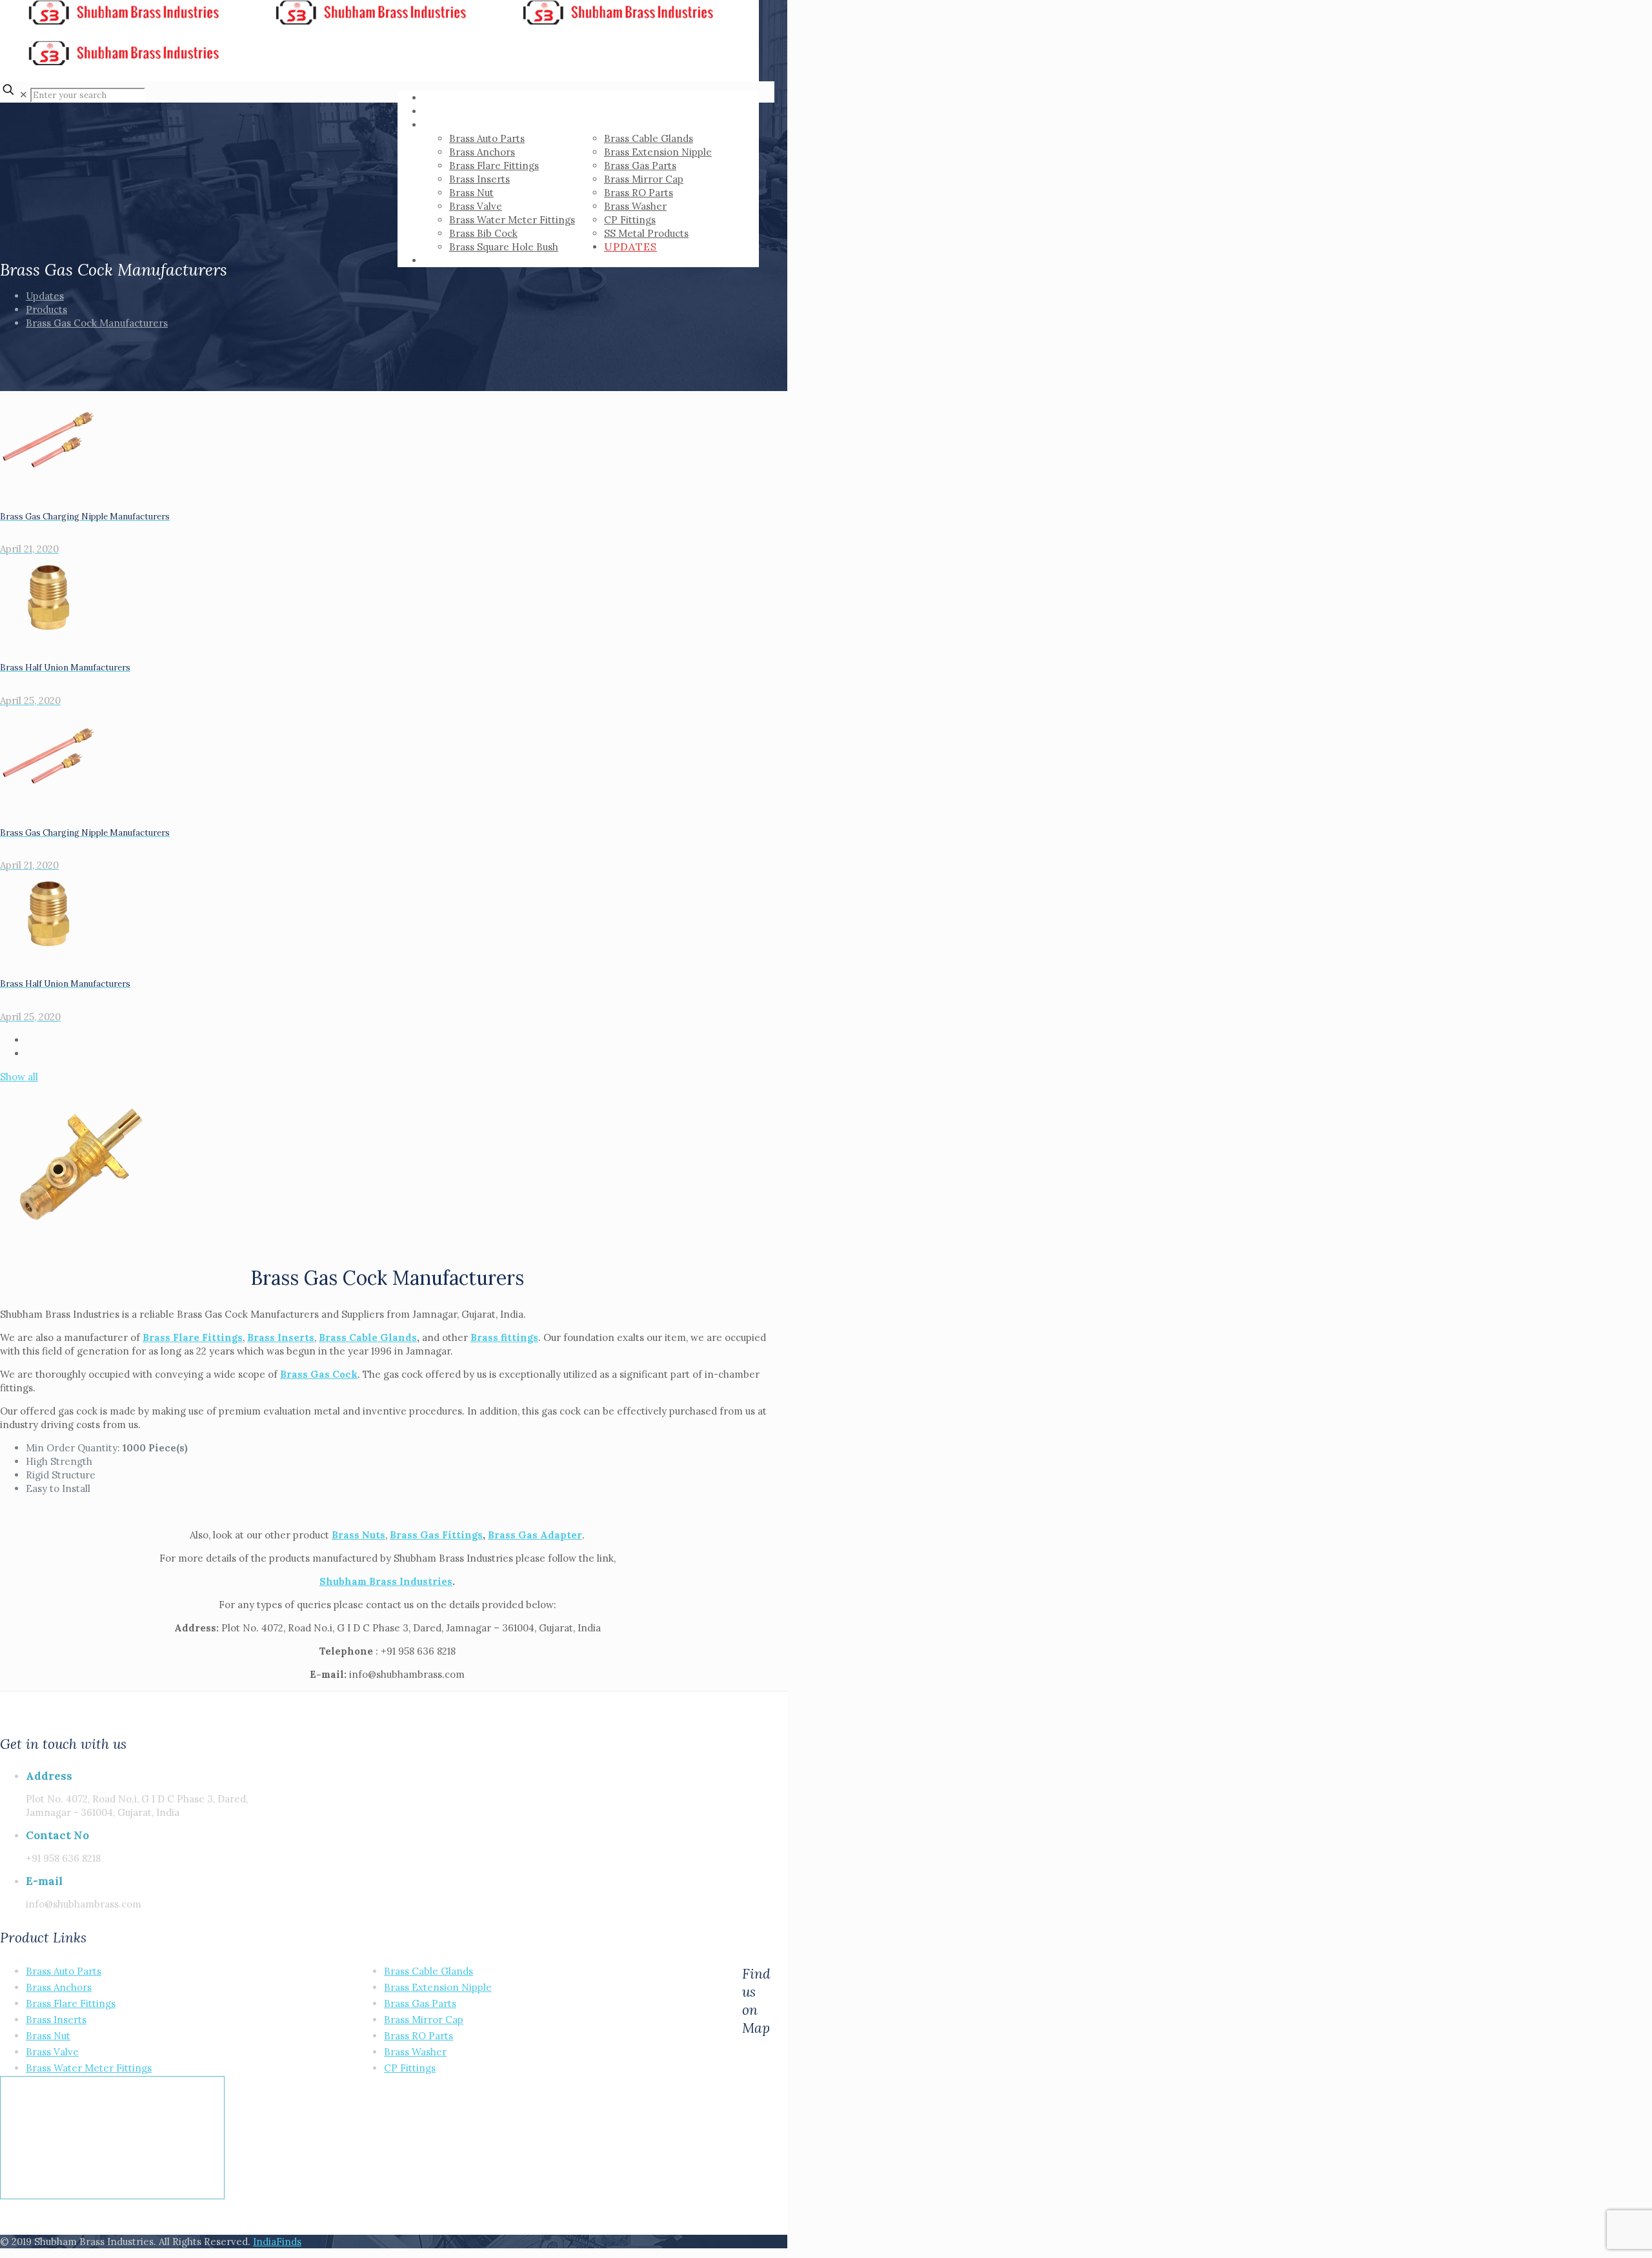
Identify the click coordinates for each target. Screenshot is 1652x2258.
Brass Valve (52, 2052)
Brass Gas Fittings (436, 1535)
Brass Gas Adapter (535, 1535)
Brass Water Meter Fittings (89, 2068)
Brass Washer (415, 2052)
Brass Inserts (56, 2020)
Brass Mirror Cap (424, 2020)
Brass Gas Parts (420, 2003)
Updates (45, 296)
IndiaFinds (277, 2242)
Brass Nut (48, 2036)
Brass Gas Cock (319, 1374)
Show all (19, 1077)
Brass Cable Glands (368, 1337)
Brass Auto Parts (64, 1971)
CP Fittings (410, 2068)
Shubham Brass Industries (386, 1581)
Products (46, 309)
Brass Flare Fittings (193, 1337)
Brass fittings (504, 1337)
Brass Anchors (59, 1987)
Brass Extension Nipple (438, 1987)
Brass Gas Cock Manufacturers (97, 323)
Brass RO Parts (418, 2036)
